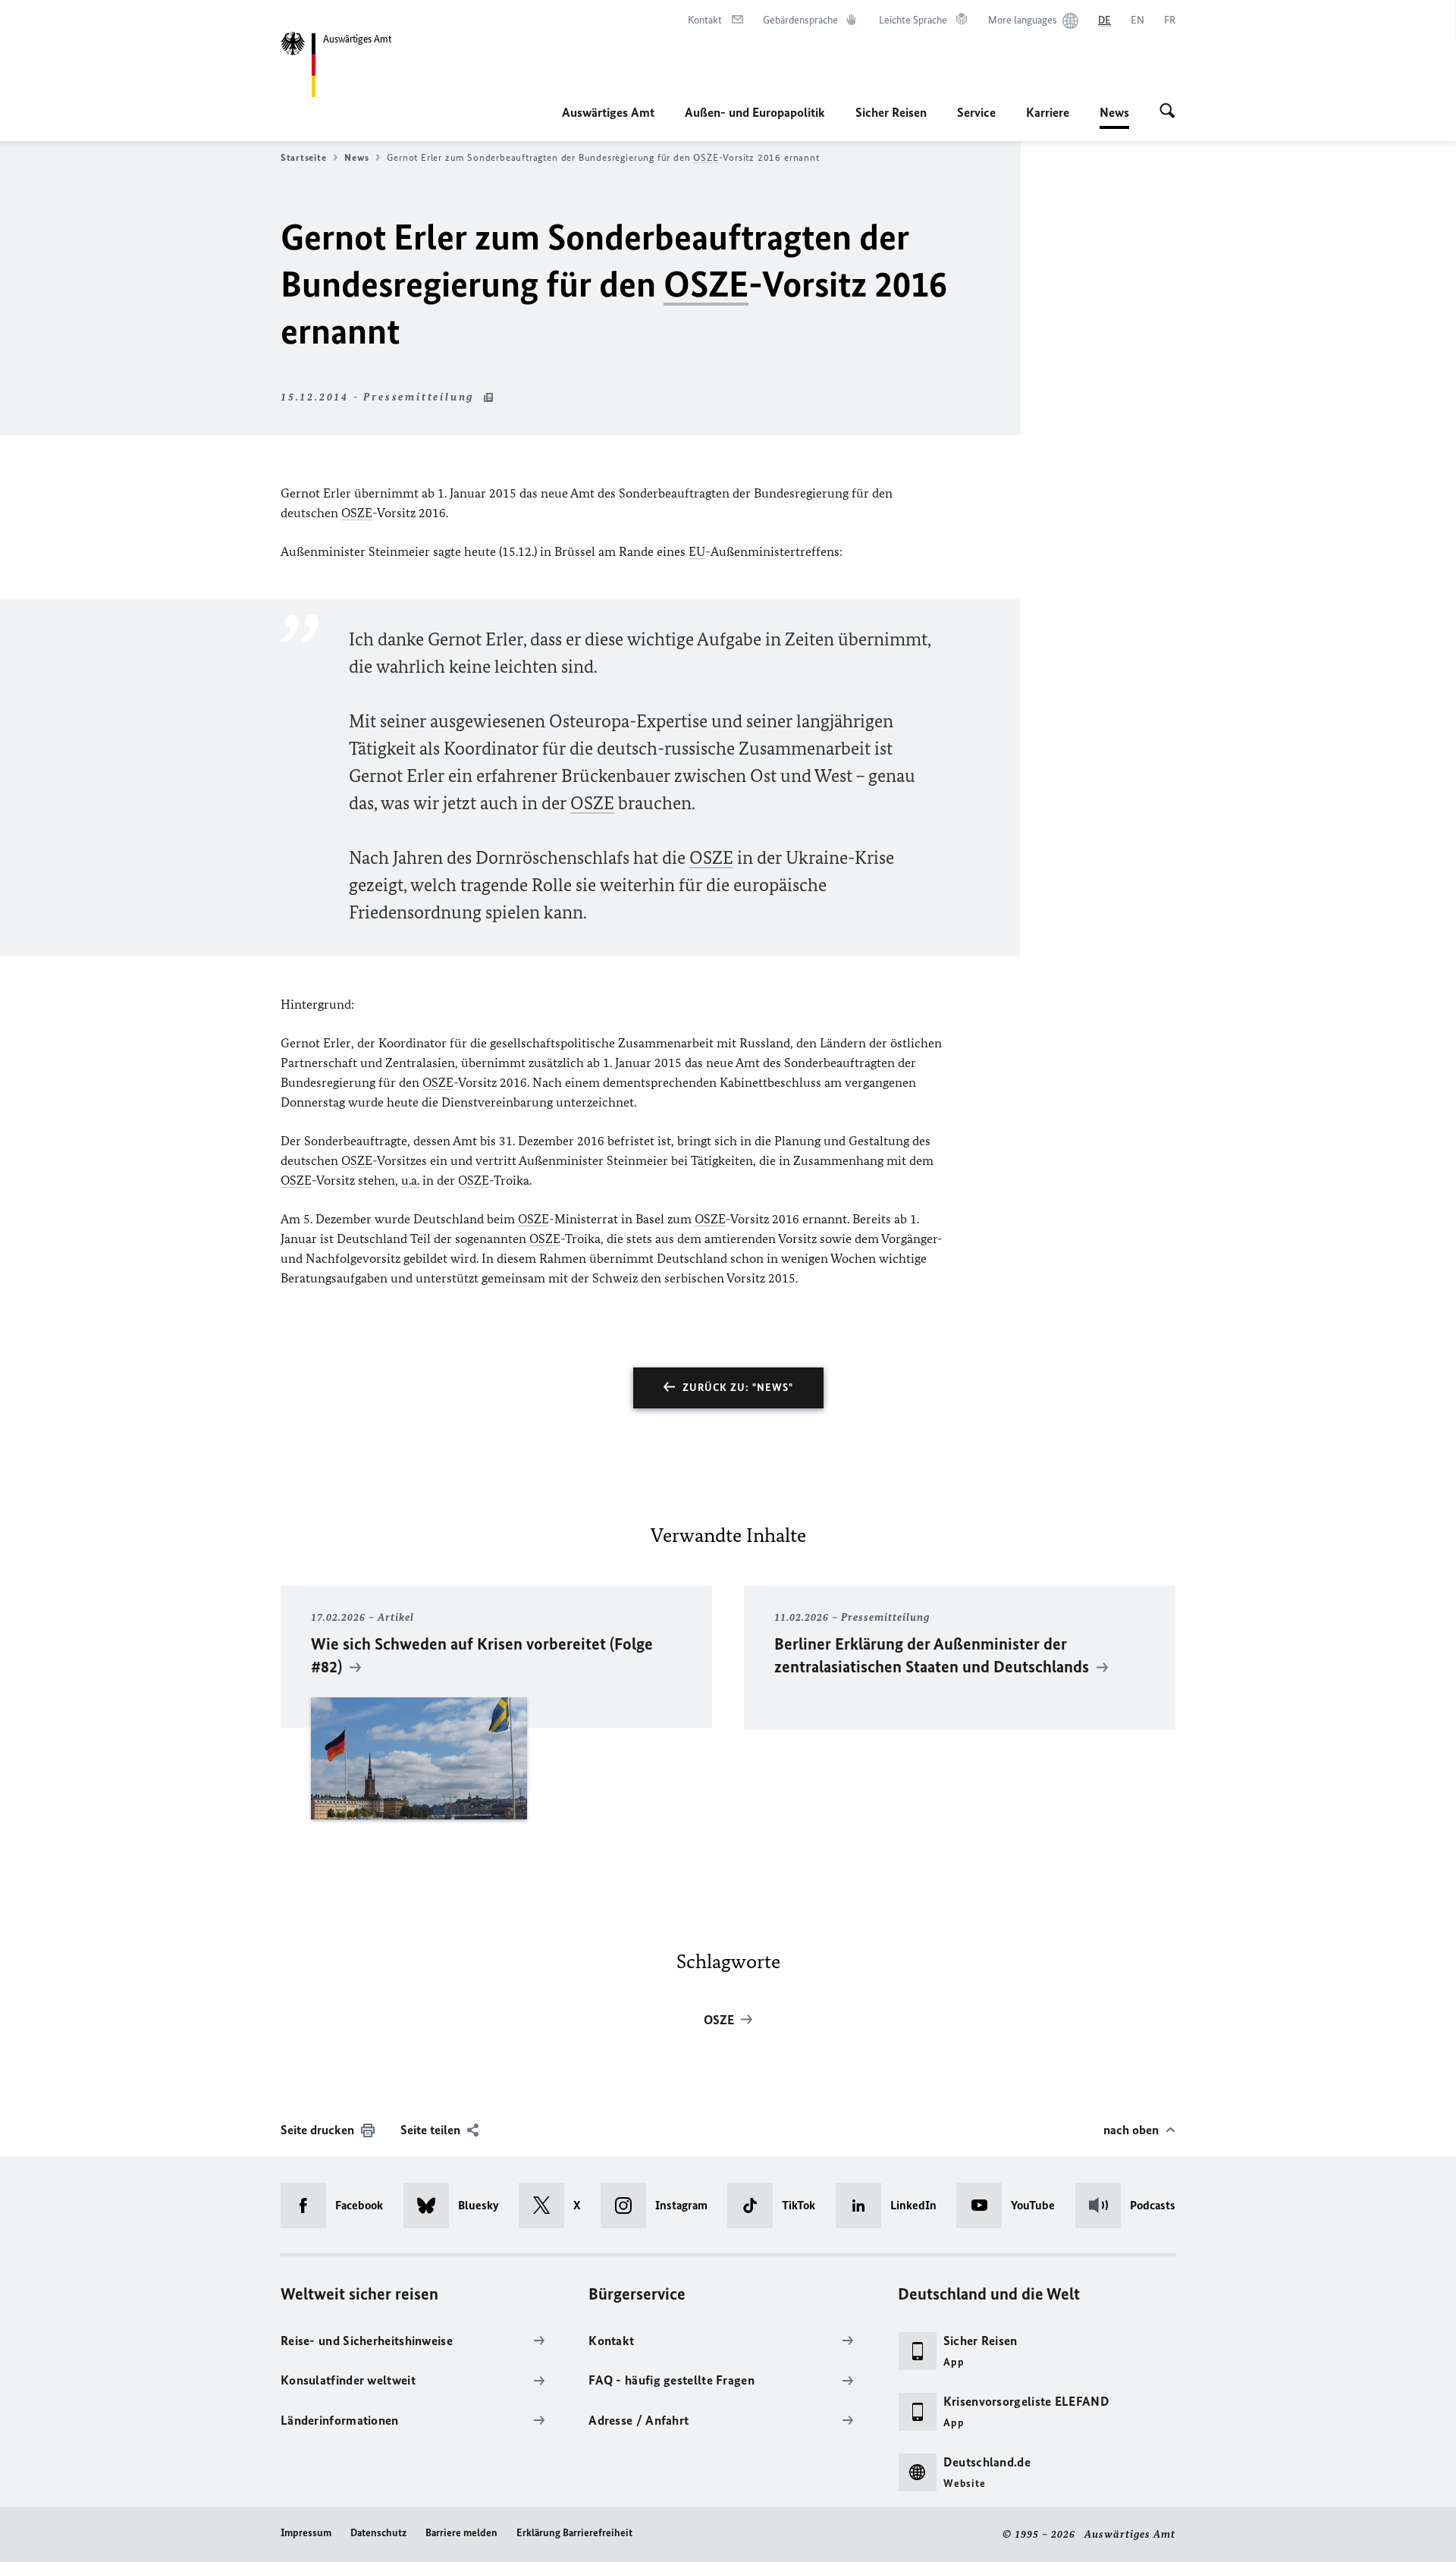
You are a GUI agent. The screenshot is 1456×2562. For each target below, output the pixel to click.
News (1114, 117)
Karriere (1048, 112)
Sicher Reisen (891, 112)
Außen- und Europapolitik (755, 112)
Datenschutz (378, 2533)
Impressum (306, 2533)
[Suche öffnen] (1167, 112)
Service (976, 112)
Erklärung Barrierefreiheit (574, 2533)
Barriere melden (461, 2533)
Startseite (303, 157)
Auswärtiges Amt (608, 112)
